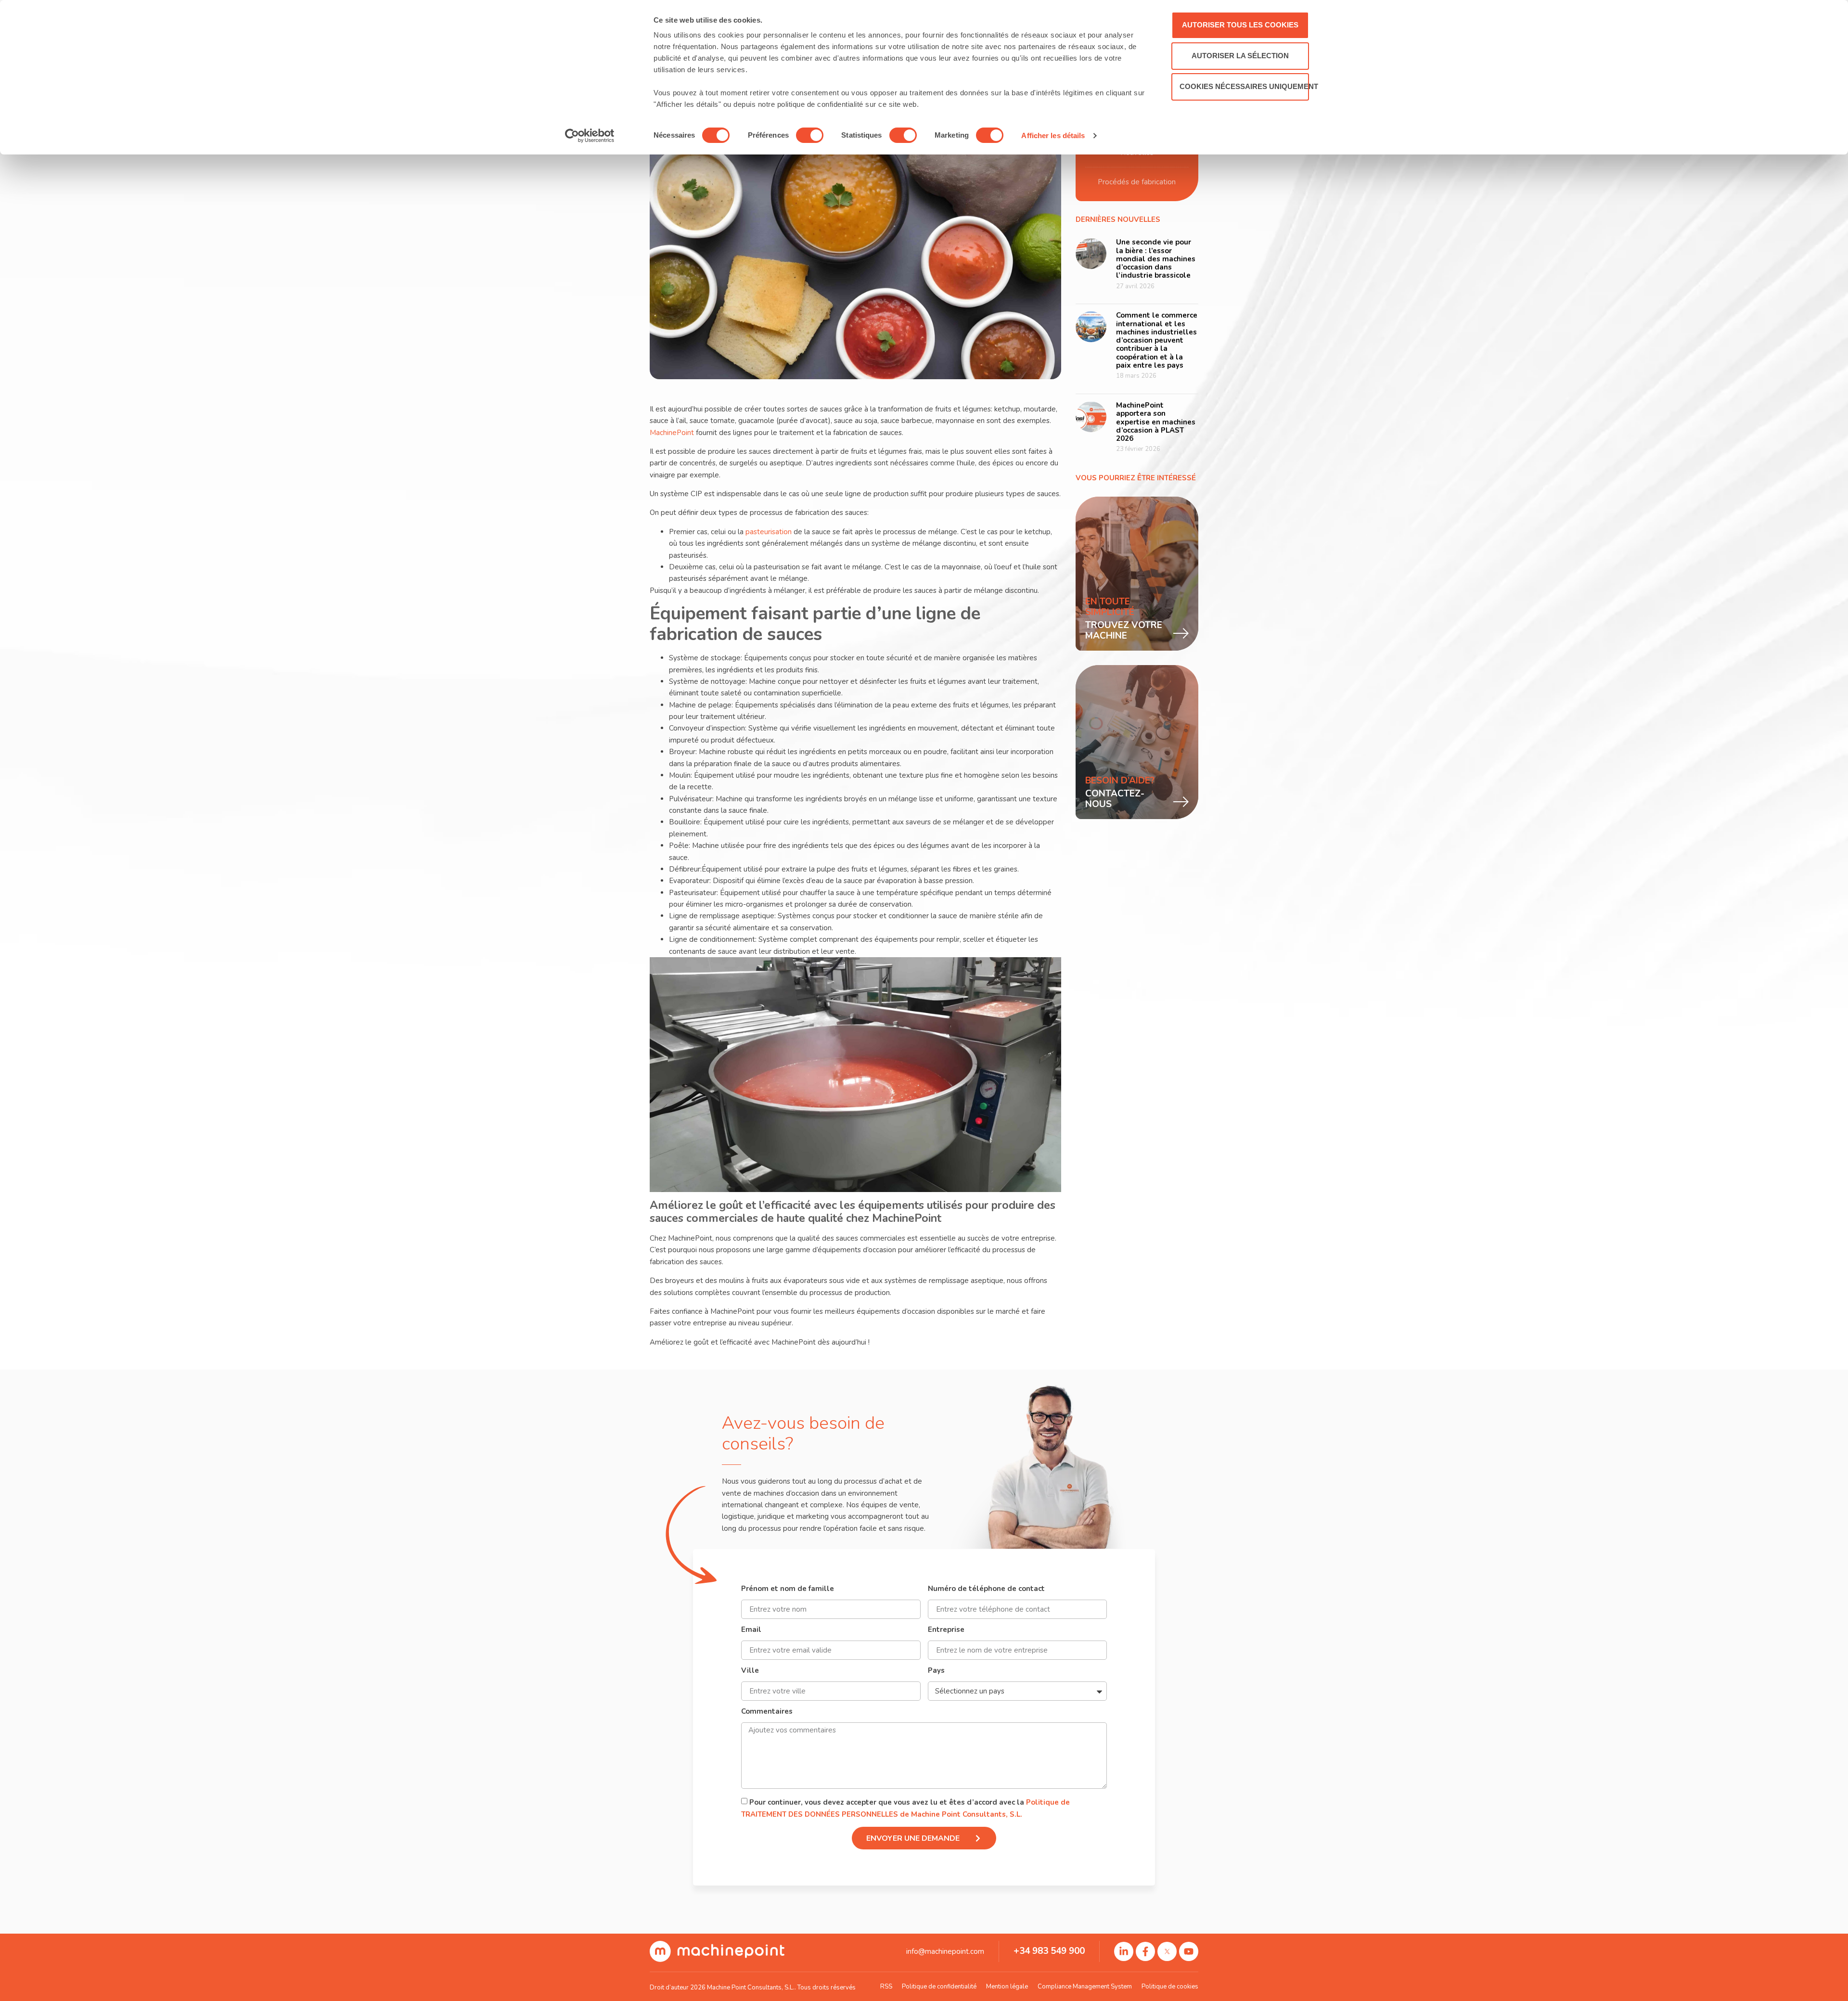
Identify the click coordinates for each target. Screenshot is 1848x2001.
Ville (750, 1671)
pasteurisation (770, 532)
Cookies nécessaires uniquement (1244, 86)
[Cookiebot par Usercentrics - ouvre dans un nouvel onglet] (590, 136)
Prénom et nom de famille (788, 1589)
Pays (936, 1671)
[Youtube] (1189, 1951)
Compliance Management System (1085, 1987)
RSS (886, 1987)
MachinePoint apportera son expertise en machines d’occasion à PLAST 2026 (1156, 422)
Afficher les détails (1053, 135)
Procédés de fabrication (1137, 182)
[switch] (810, 135)
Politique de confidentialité (939, 1987)
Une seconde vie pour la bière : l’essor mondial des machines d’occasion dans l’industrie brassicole (1156, 259)
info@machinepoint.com (945, 1951)
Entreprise (946, 1630)
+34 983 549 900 (1049, 1951)
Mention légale (1007, 1987)
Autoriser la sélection (1240, 56)
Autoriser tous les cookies (1240, 25)
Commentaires (767, 1712)
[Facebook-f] (1145, 1951)
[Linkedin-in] (1124, 1951)
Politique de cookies (1170, 1987)
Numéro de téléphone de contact (986, 1589)
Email (751, 1630)
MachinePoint (673, 433)
